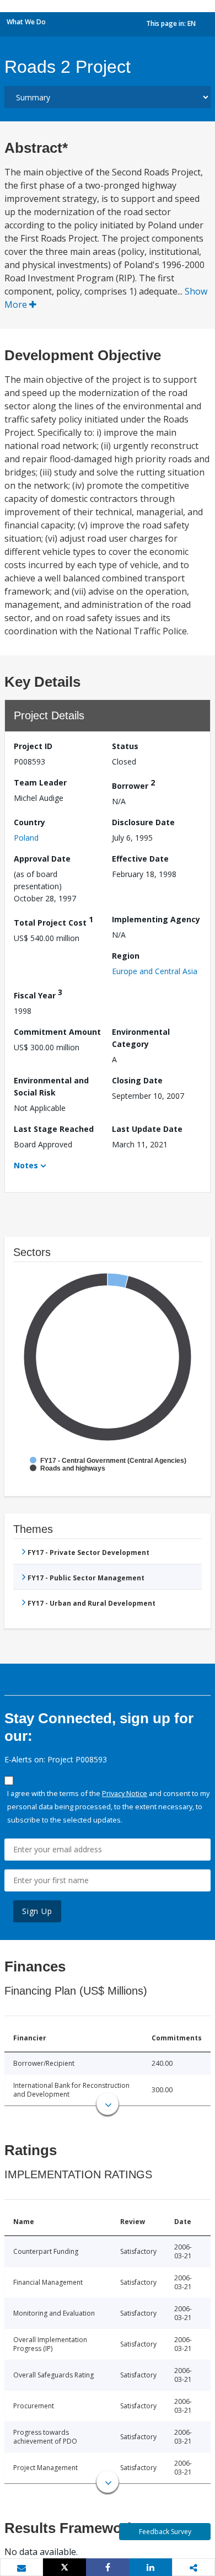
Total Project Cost (53, 921)
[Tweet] (64, 2567)
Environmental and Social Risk (51, 1086)
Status (125, 746)
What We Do (26, 22)
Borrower (133, 784)
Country (29, 822)
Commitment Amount (57, 1032)
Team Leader (40, 782)
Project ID (33, 746)
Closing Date (137, 1080)
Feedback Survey (165, 2532)
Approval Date (42, 859)
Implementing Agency (156, 919)
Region (126, 956)
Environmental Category (141, 1038)
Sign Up (37, 1911)
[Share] (108, 2567)
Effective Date (140, 859)
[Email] (21, 2568)
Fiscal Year (38, 994)
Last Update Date (147, 1129)
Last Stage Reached (54, 1129)
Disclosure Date (143, 822)
